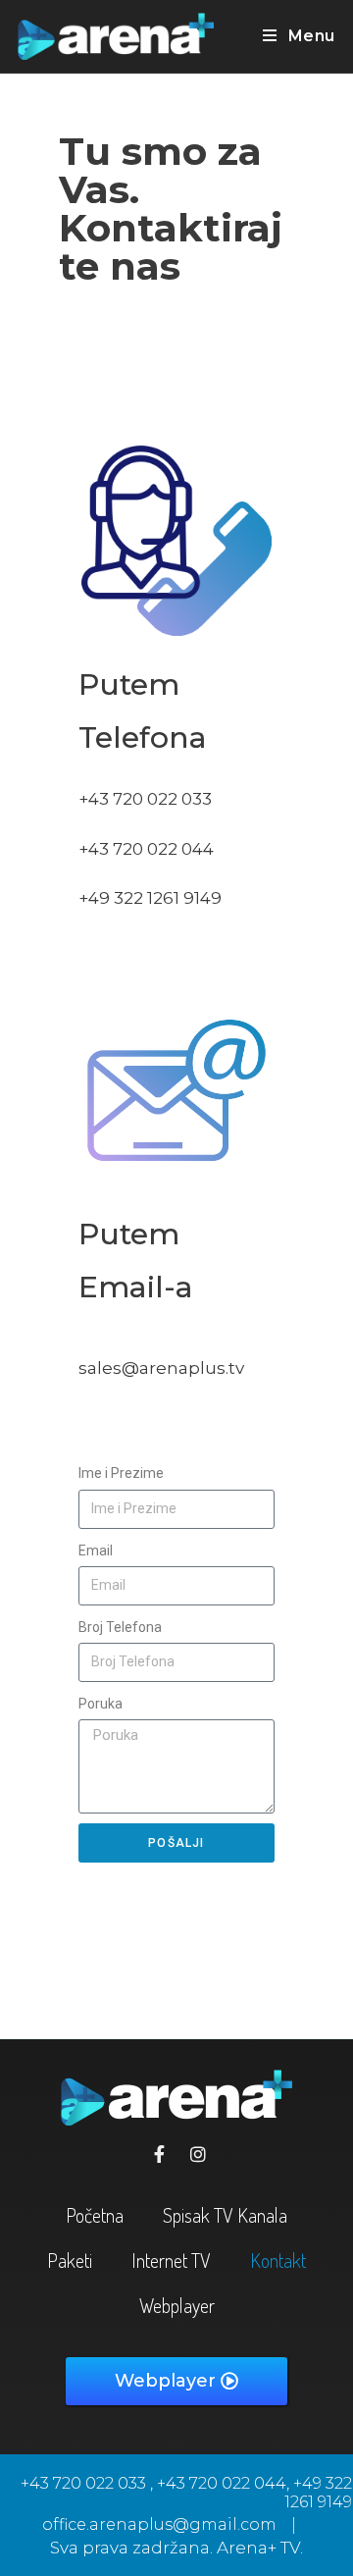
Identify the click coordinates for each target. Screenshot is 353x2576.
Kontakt (278, 2260)
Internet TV (171, 2260)
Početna (95, 2215)
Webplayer (177, 2305)
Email (96, 1551)
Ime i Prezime (121, 1473)
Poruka (101, 1704)
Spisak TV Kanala (225, 2215)
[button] (176, 2381)
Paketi (70, 2260)
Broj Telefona (120, 1627)
